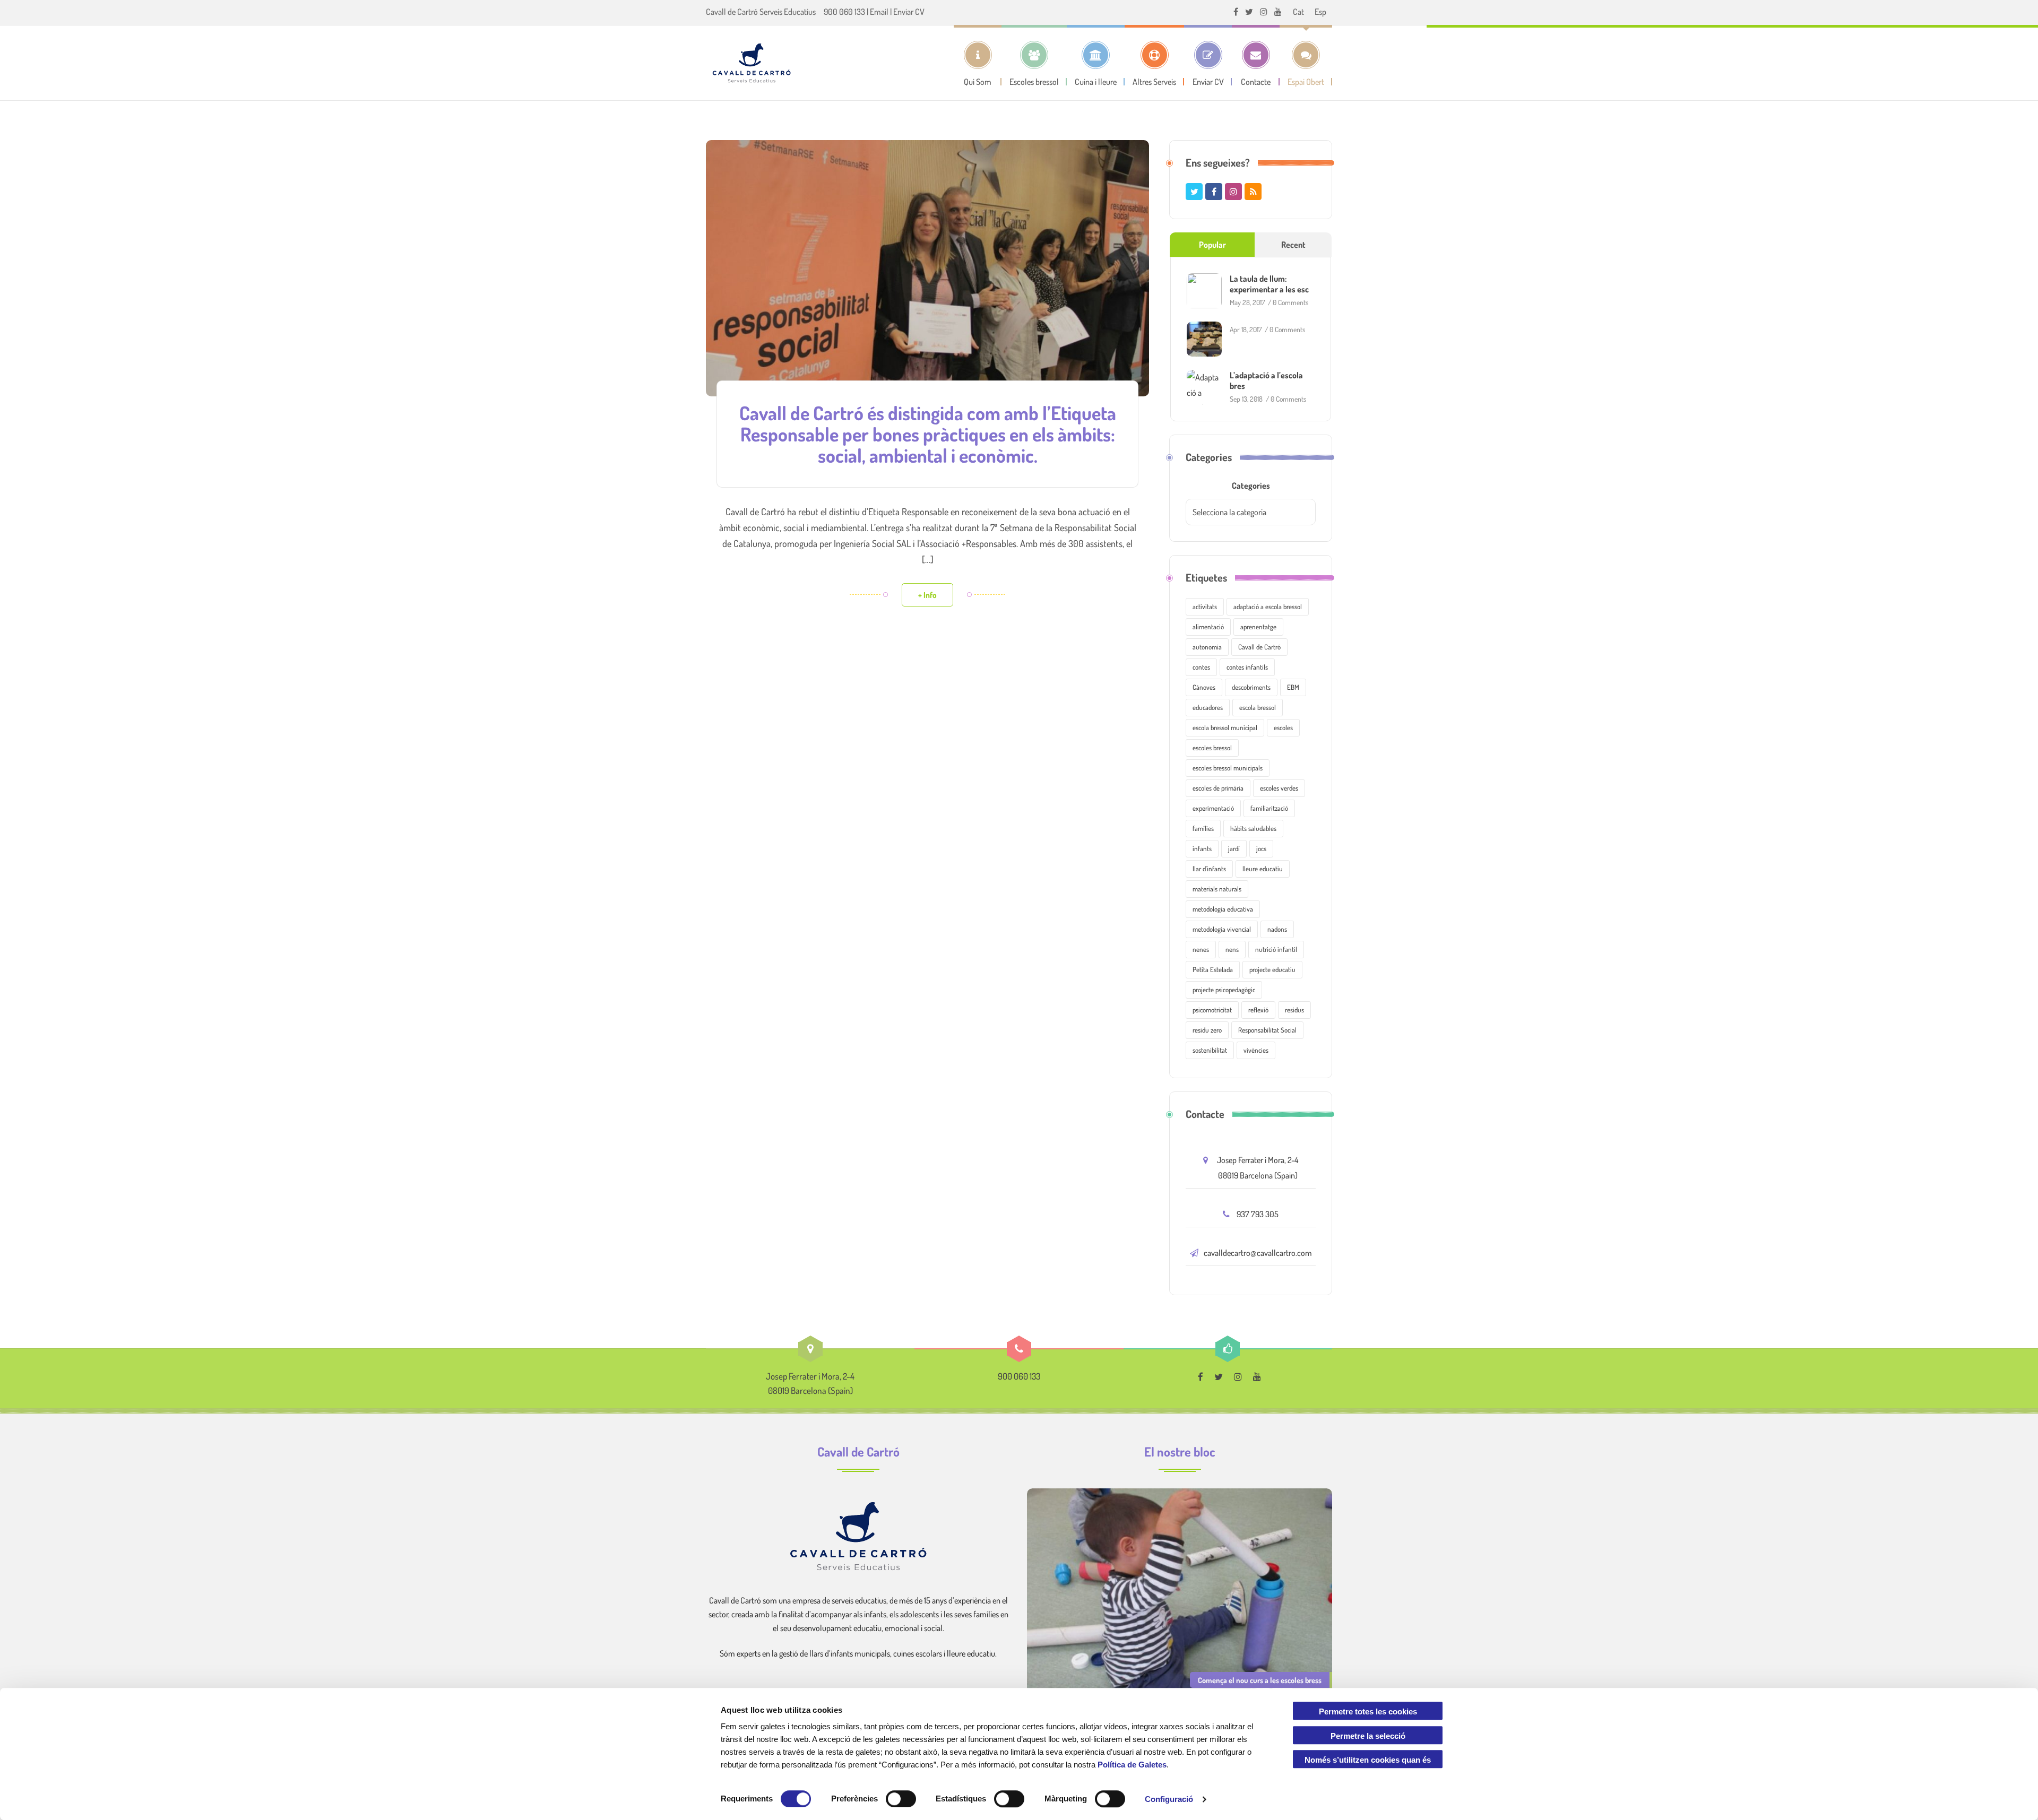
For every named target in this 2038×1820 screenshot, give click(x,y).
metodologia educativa (1223, 909)
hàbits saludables (1253, 828)
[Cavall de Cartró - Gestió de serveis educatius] (752, 63)
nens (1232, 949)
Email (879, 12)
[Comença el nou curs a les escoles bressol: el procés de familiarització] (1180, 1592)
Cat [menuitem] (1298, 12)
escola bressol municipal (1225, 727)
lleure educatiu (1263, 869)
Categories (1251, 486)
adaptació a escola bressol (1268, 606)
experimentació (1213, 808)
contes (1201, 667)
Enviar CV (909, 12)
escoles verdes (1279, 788)
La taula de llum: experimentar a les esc (1269, 284)
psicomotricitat (1212, 1010)
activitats (1205, 606)
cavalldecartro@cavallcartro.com (1258, 1253)
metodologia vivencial (1222, 929)
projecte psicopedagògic (1224, 990)
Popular (1212, 245)
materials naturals (1217, 889)
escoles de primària (1218, 788)
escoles (1283, 727)
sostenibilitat (1210, 1050)
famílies (1203, 828)
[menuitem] (1298, 11)
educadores (1208, 707)
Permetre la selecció (1368, 1736)
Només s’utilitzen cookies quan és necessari (1368, 1762)
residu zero (1207, 1030)
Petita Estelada (1213, 969)
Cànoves (1204, 687)
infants (1202, 848)
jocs (1261, 848)
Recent (1293, 245)
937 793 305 (1258, 1214)
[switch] (901, 1799)
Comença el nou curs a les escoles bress (1260, 1680)
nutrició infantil (1276, 949)
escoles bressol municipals (1228, 768)
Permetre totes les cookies (1368, 1711)
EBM (1293, 687)
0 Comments (1290, 302)
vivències (1256, 1050)
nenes (1201, 949)
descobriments (1251, 687)
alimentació (1208, 627)
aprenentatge (1258, 627)
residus (1294, 1010)
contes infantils (1247, 667)
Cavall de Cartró (1259, 647)
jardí (1234, 848)
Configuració (1169, 1799)
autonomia (1207, 647)
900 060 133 (844, 12)
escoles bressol (1212, 748)
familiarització (1269, 808)
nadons (1277, 929)
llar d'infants (1209, 869)
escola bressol (1258, 707)
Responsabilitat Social (1267, 1030)
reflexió (1258, 1010)
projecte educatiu (1272, 969)
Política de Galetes (1132, 1765)
